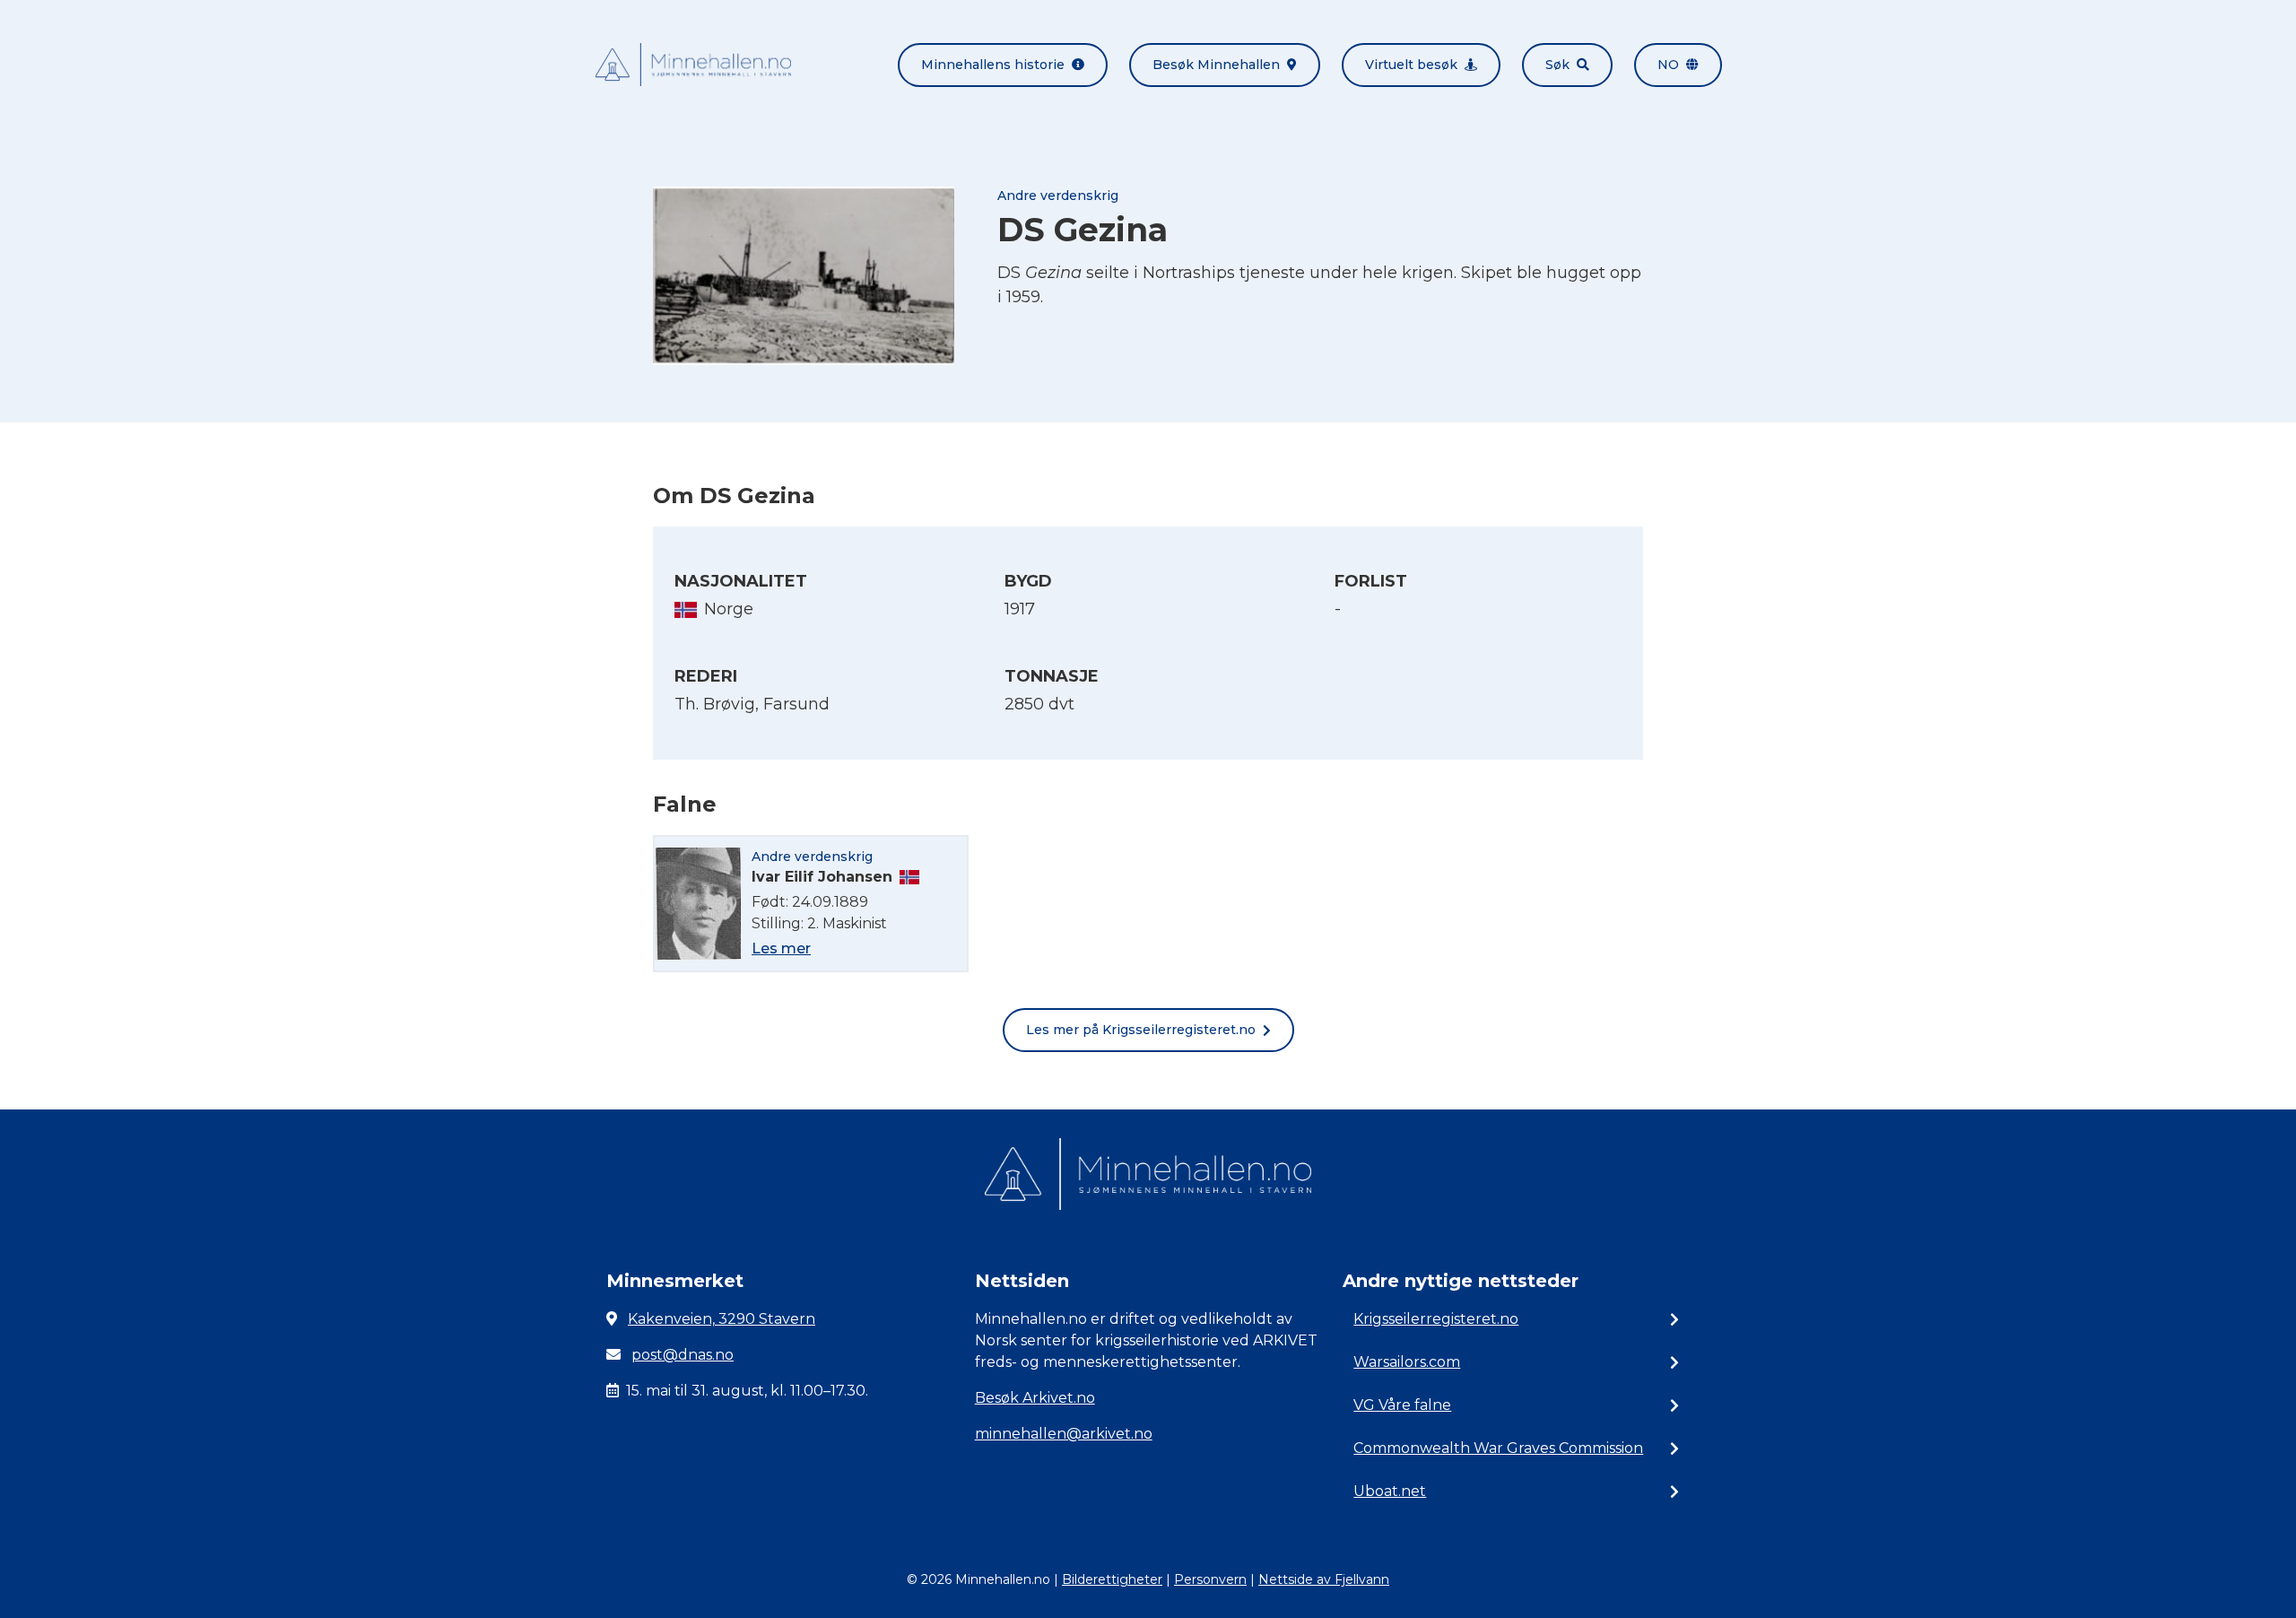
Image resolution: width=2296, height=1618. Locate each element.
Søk (1557, 65)
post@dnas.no (683, 1355)
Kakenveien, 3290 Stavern (722, 1319)
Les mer (781, 948)
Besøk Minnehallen (1216, 65)
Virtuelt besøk (1411, 65)
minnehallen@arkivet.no (1064, 1434)
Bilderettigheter (1112, 1579)
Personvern (1210, 1579)
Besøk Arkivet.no (1035, 1398)
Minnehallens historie (993, 65)
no (1668, 65)
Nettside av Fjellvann (1324, 1579)
